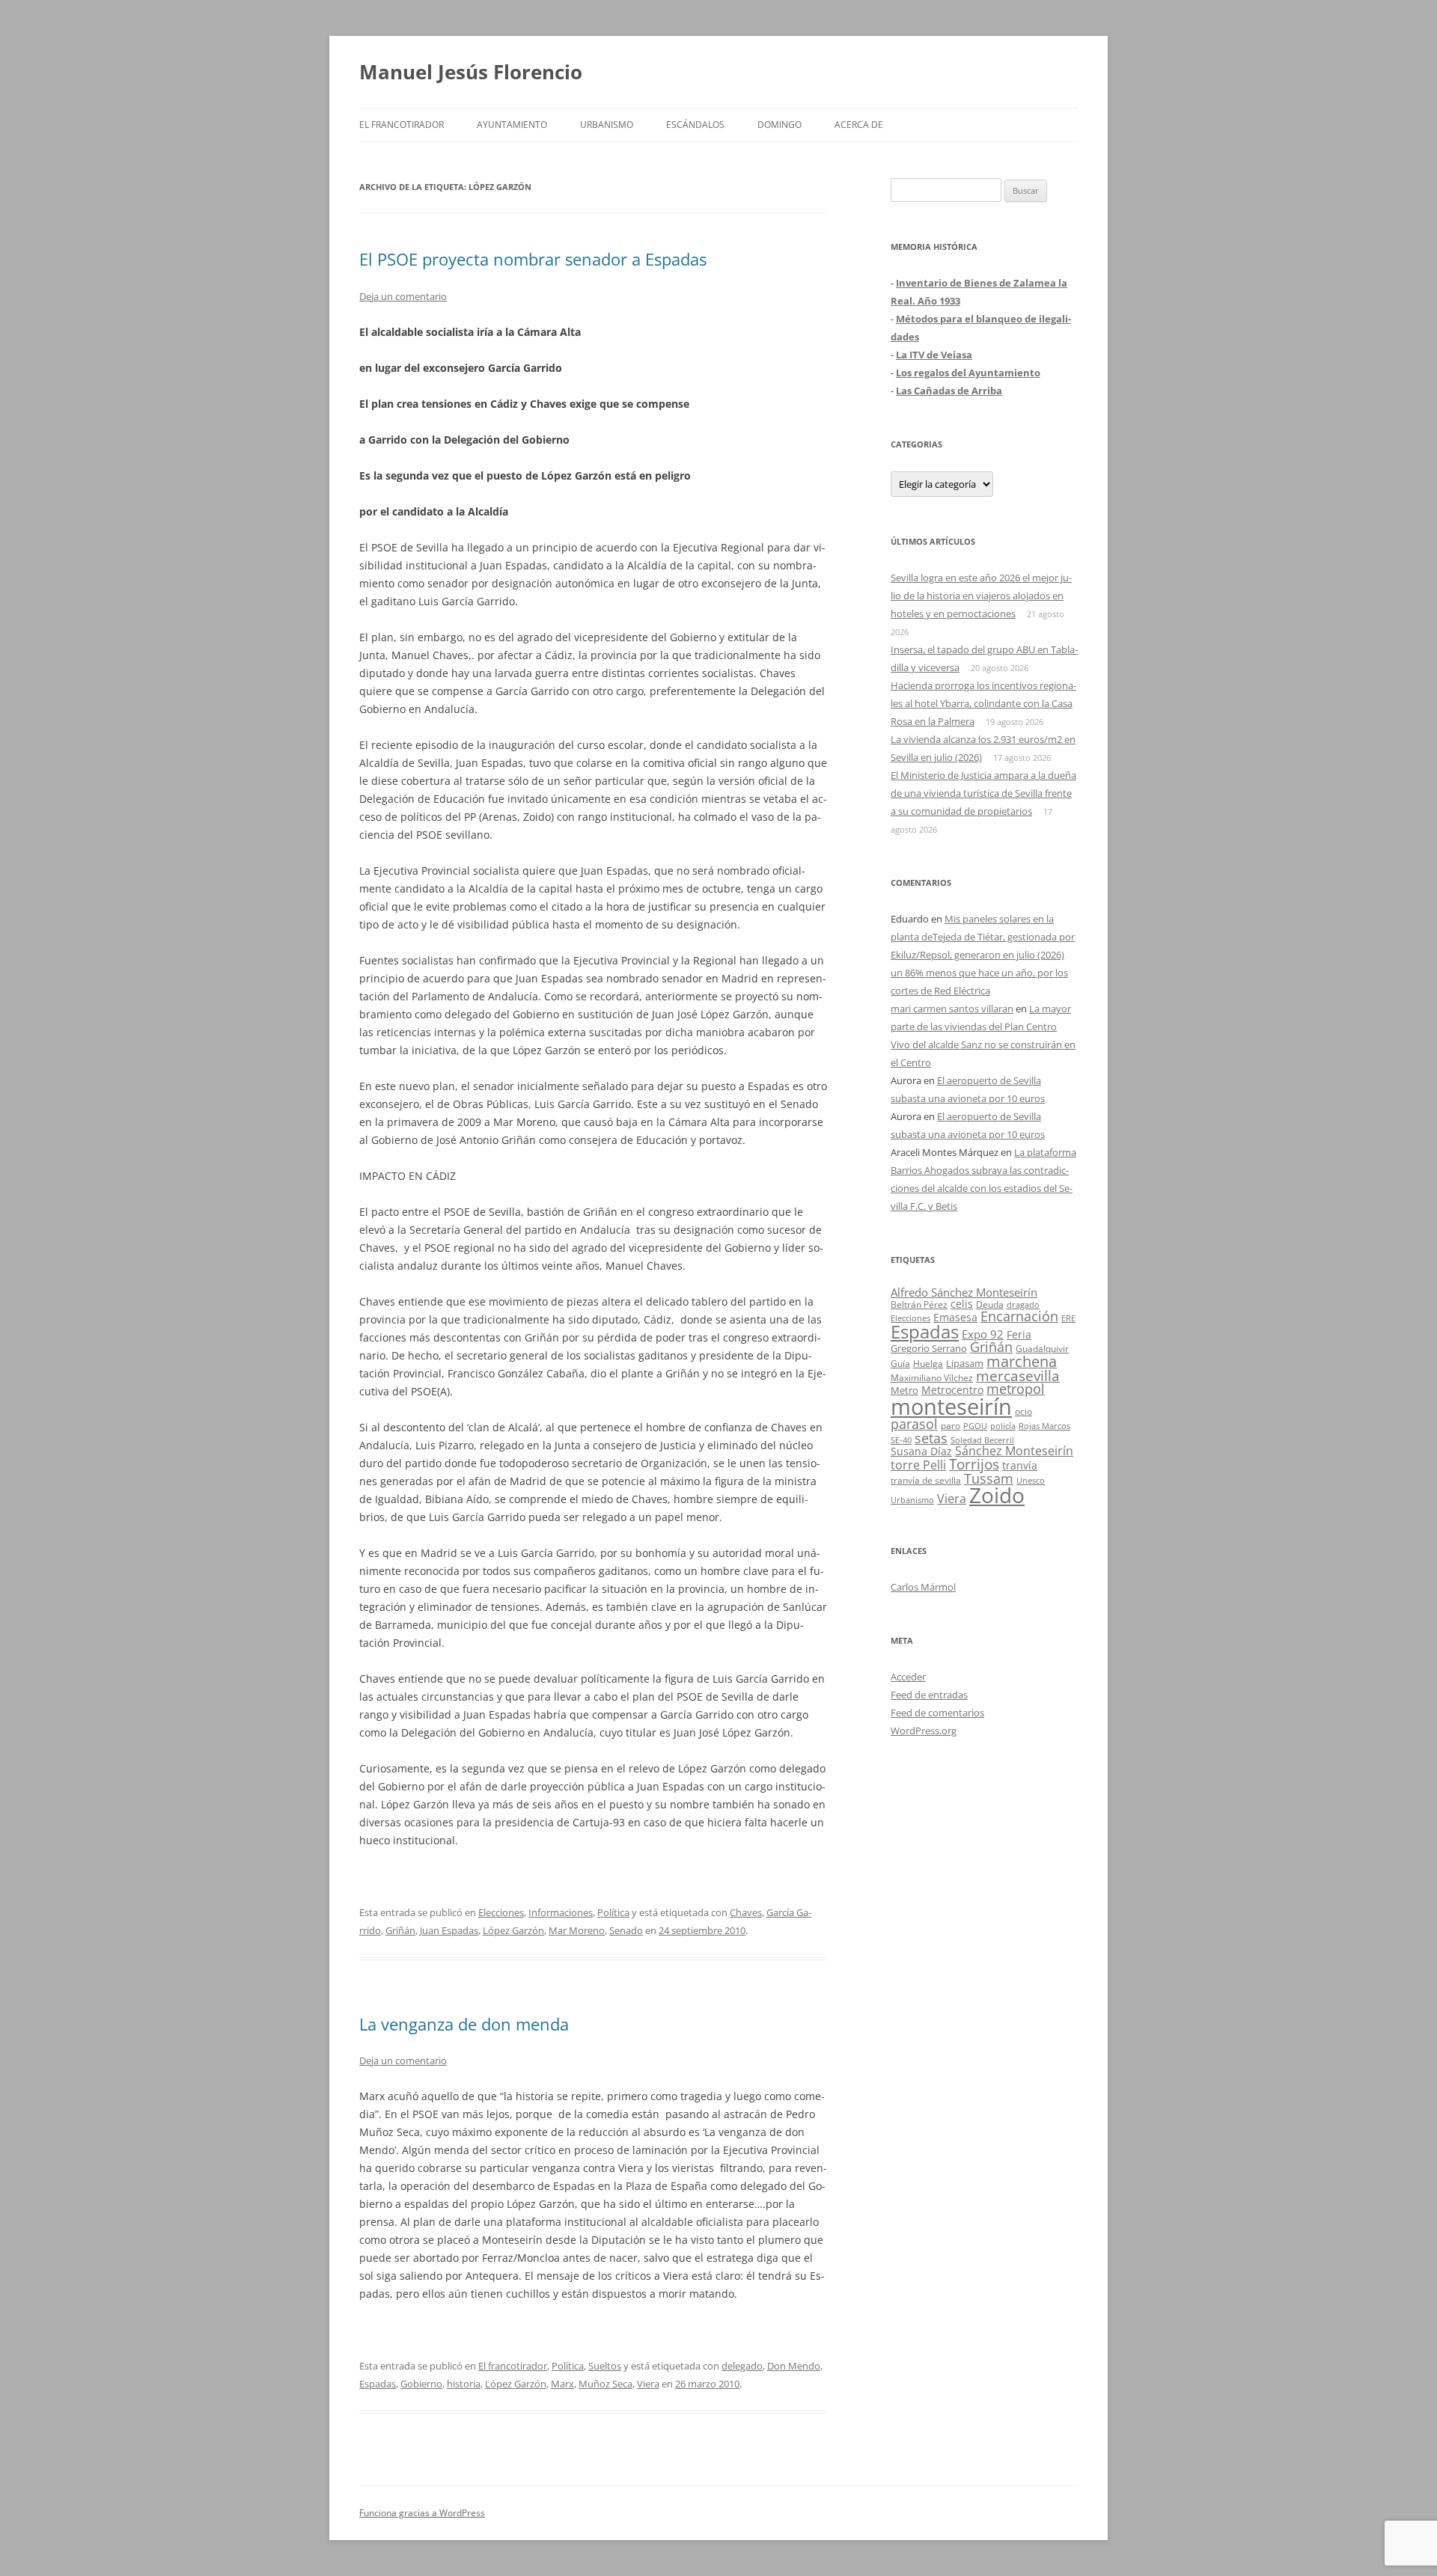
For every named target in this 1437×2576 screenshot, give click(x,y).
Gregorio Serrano (929, 1348)
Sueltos (605, 2366)
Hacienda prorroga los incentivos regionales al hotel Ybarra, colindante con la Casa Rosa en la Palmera (983, 703)
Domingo (779, 125)
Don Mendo (794, 2366)
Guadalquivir (1042, 1349)
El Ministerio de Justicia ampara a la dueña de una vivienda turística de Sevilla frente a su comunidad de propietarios (983, 793)
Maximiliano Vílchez (932, 1378)
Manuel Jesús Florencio (471, 72)
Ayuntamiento (512, 125)
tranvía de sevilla (926, 1480)
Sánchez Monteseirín (1014, 1451)
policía (1003, 1426)
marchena (1022, 1361)
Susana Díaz (921, 1451)
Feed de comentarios (937, 1713)
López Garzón (513, 1930)
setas (931, 1438)
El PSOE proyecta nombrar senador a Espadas (533, 259)
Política (613, 1912)
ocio (1023, 1411)
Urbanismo (607, 125)
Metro (904, 1391)
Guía (900, 1364)
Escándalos (695, 125)
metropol (1016, 1389)
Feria (1019, 1334)
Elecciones (501, 1912)
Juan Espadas (449, 1930)
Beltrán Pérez (919, 1304)
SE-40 (901, 1440)
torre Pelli (918, 1465)
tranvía (1020, 1465)
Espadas (378, 2384)
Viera (648, 2384)
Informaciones (561, 1912)
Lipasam (965, 1363)
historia (464, 2384)
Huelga (928, 1363)
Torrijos (974, 1464)
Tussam (989, 1478)
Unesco (1031, 1480)
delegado (742, 2366)
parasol (914, 1424)
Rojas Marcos (1044, 1426)
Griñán (400, 1930)
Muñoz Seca (605, 2384)
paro (951, 1425)
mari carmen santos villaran (952, 1009)
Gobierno (421, 2384)
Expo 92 (983, 1334)
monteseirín (951, 1407)
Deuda (990, 1304)
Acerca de (859, 125)
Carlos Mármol (923, 1587)
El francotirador (402, 125)
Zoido (997, 1495)
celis (962, 1304)
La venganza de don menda (464, 2024)
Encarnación (1019, 1316)
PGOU (975, 1426)
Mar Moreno (577, 1930)
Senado (626, 1930)
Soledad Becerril (982, 1440)
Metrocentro (952, 1390)
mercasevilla (1018, 1376)
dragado (1023, 1304)
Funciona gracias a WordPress (422, 2513)
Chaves (746, 1912)
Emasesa (955, 1317)
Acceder (908, 1677)
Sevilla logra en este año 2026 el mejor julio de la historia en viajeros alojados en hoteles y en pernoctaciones (981, 596)
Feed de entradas (929, 1695)
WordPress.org (924, 1731)
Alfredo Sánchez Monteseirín (964, 1292)
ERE (1068, 1318)
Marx (562, 2384)
